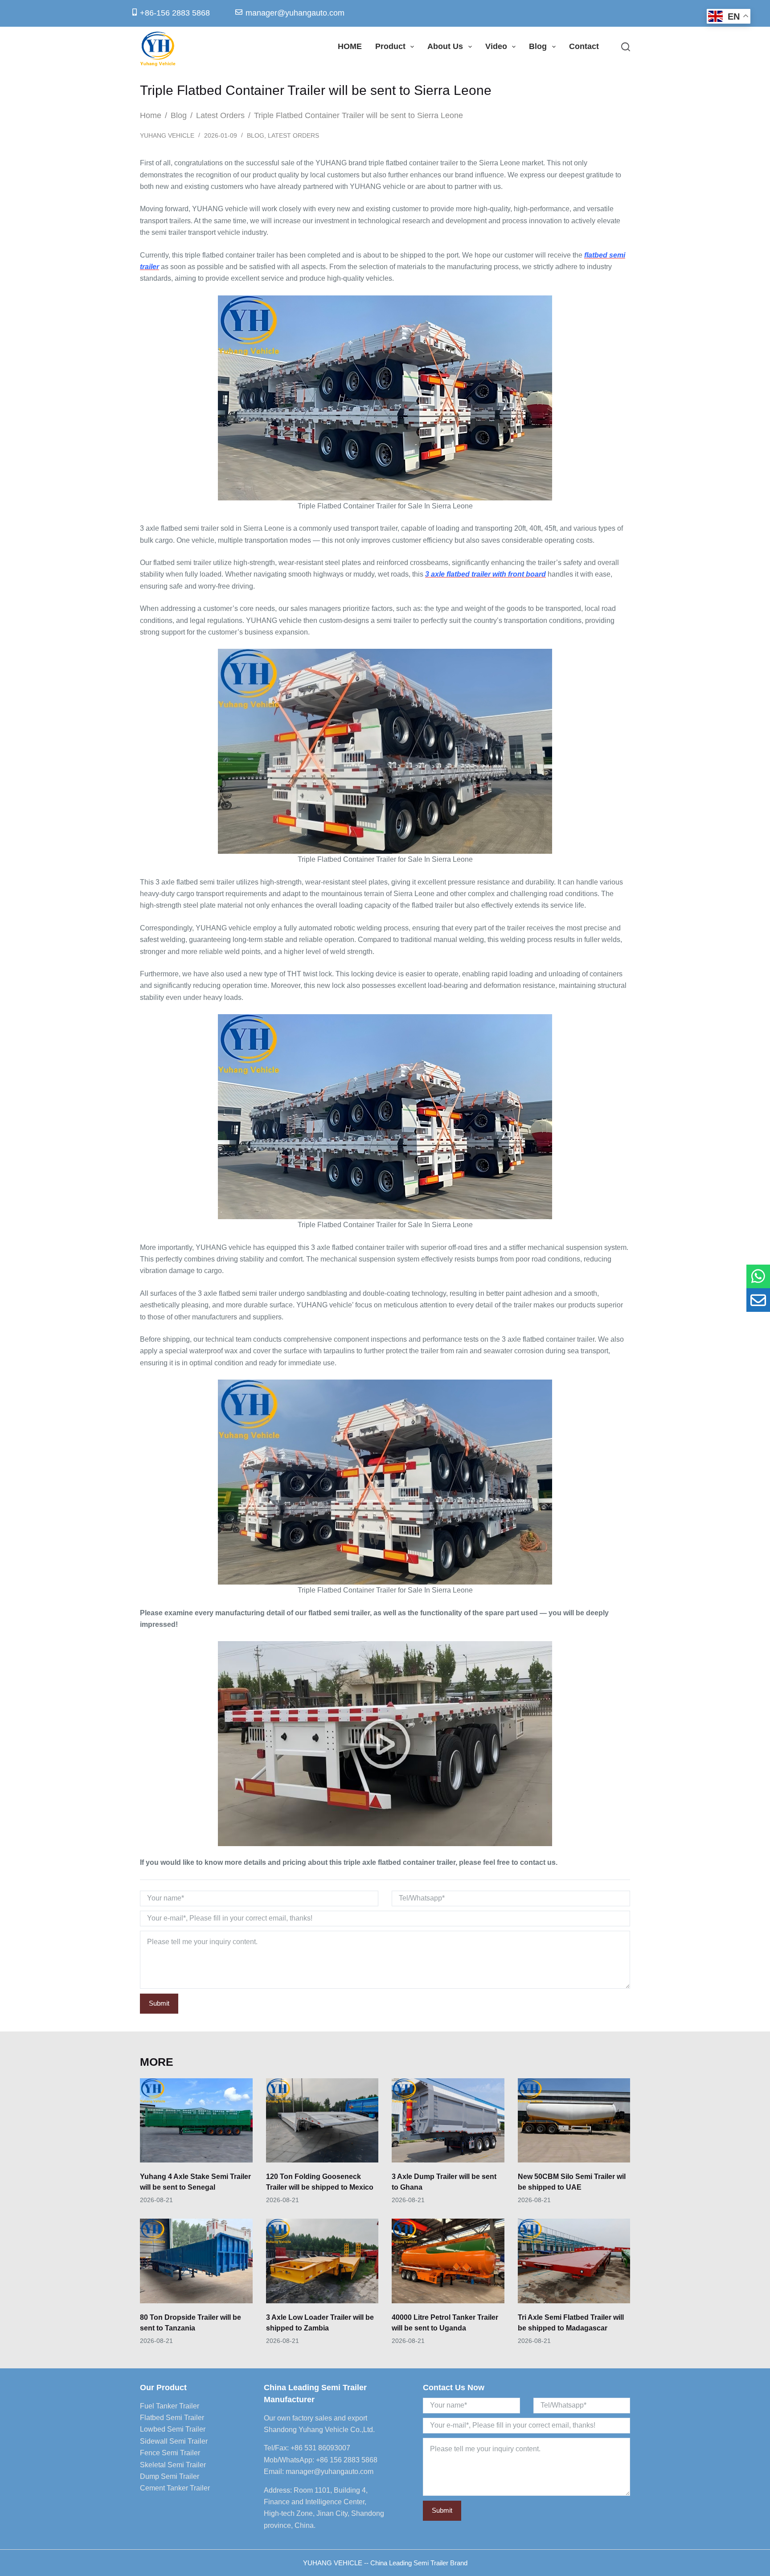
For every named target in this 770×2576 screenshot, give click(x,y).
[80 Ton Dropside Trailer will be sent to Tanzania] (196, 2261)
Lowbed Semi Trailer (173, 2429)
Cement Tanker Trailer (175, 2488)
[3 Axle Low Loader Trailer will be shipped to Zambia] (322, 2261)
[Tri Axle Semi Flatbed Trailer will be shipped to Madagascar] (574, 2261)
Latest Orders (293, 135)
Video (496, 46)
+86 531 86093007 (320, 2448)
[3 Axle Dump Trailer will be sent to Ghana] (448, 2120)
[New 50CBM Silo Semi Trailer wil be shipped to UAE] (574, 2120)
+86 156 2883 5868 (347, 2460)
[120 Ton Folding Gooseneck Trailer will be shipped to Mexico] (322, 2120)
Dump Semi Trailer (170, 2476)
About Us (445, 46)
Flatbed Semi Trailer (172, 2418)
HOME (350, 46)
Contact (584, 46)
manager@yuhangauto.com (330, 2472)
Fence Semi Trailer (170, 2453)
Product (390, 46)
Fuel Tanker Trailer (170, 2406)
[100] (758, 1276)
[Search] (626, 47)
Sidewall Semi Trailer (174, 2441)
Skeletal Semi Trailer (173, 2465)
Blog (538, 46)
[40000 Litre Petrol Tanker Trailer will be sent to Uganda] (448, 2261)
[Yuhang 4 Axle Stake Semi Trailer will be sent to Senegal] (196, 2120)
